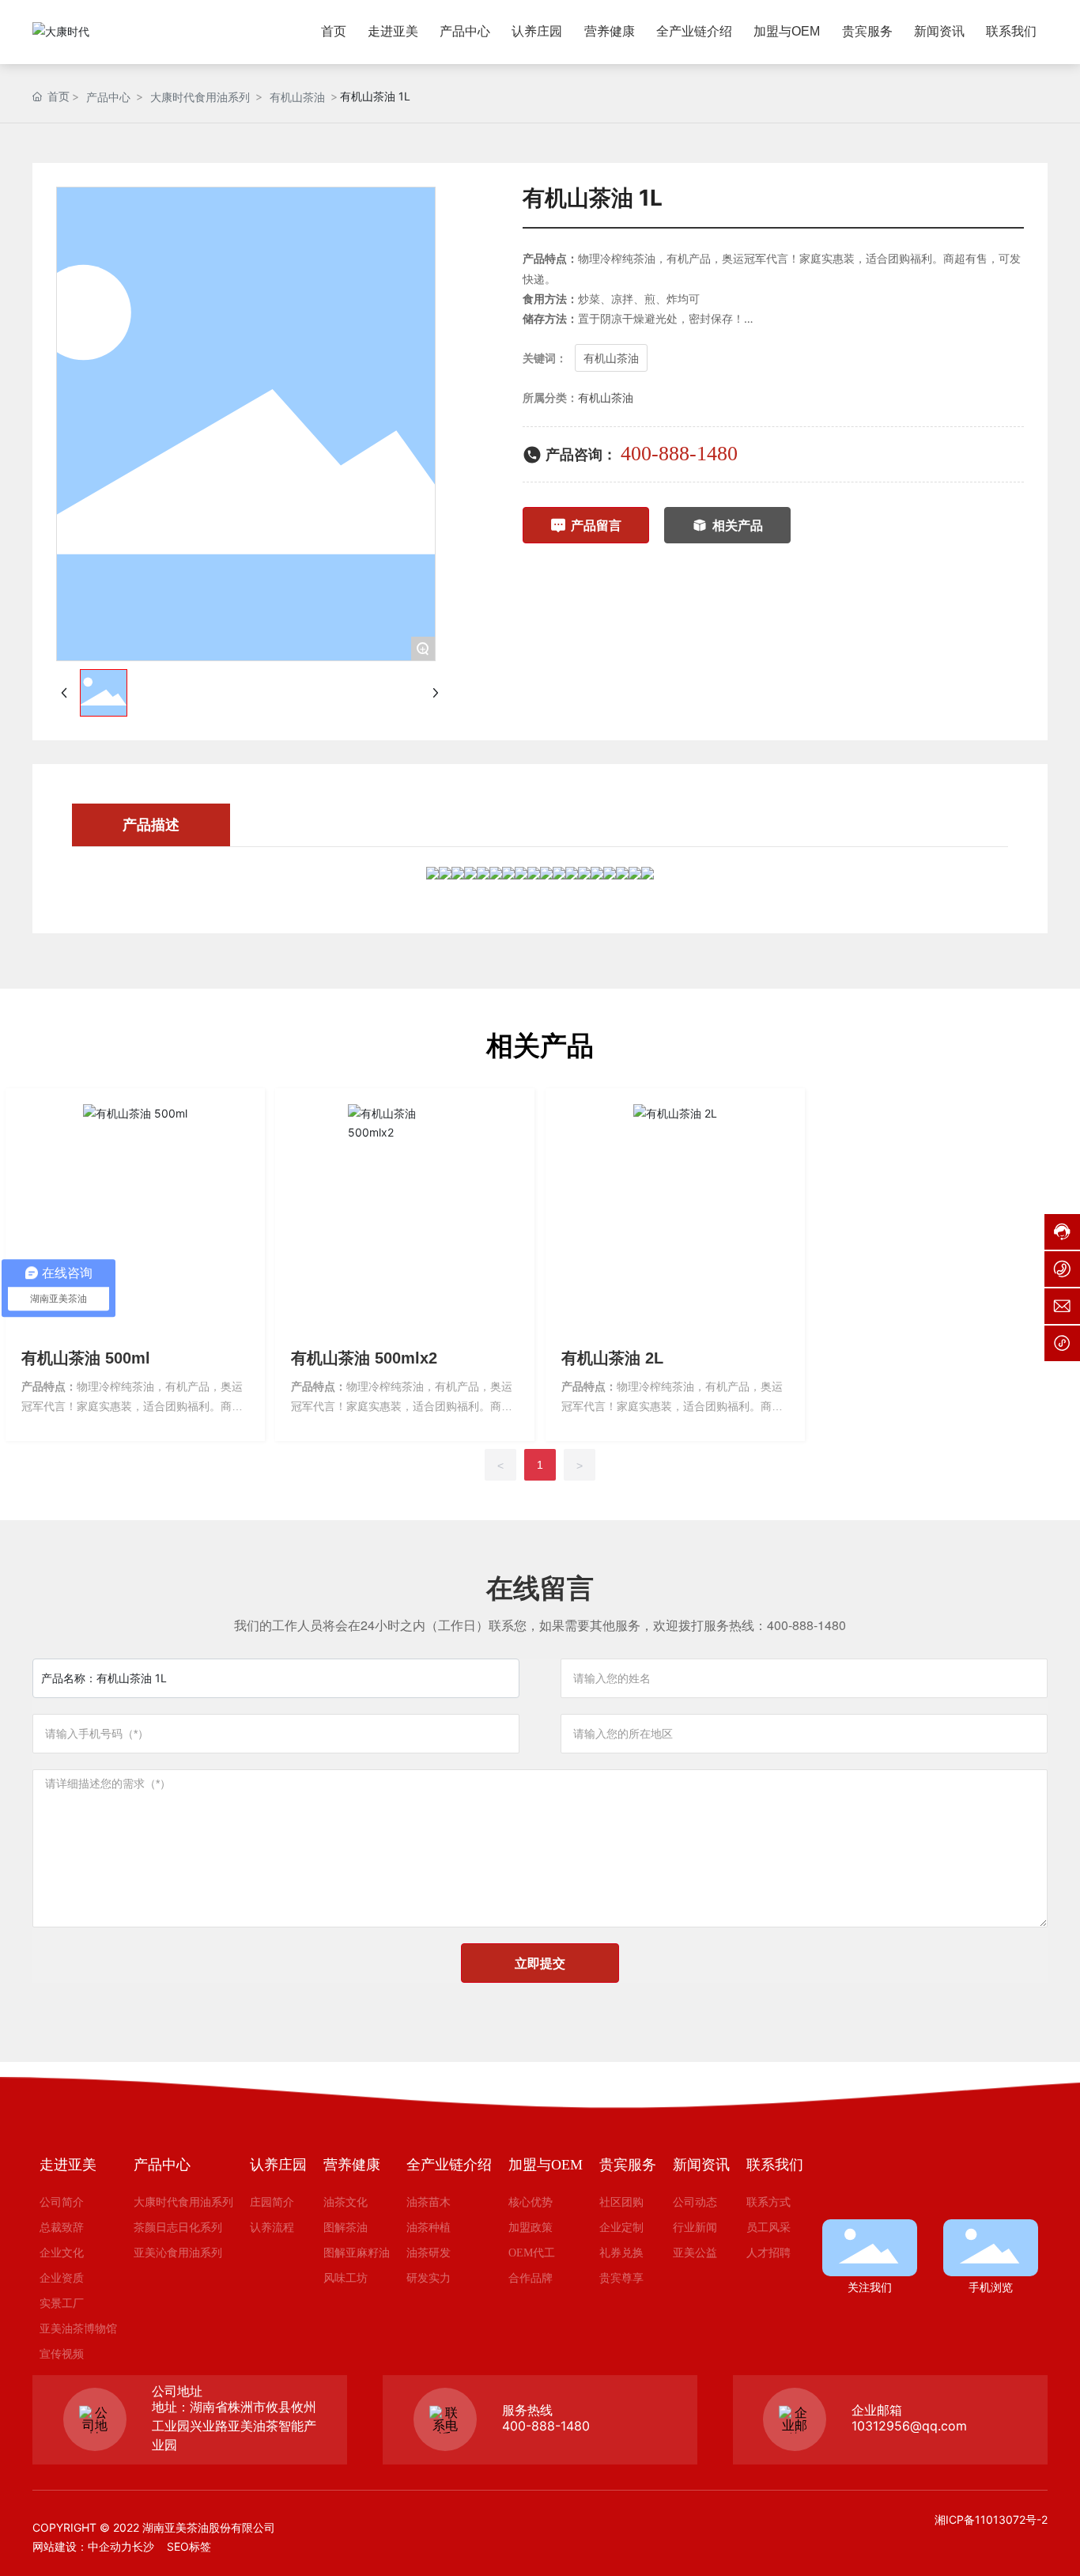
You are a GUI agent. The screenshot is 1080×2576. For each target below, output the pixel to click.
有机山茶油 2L (612, 1358)
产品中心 (108, 97)
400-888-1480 (679, 454)
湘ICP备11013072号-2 (991, 2519)
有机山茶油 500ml (86, 1358)
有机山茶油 (297, 97)
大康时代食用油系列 (200, 97)
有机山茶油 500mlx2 (364, 1358)
